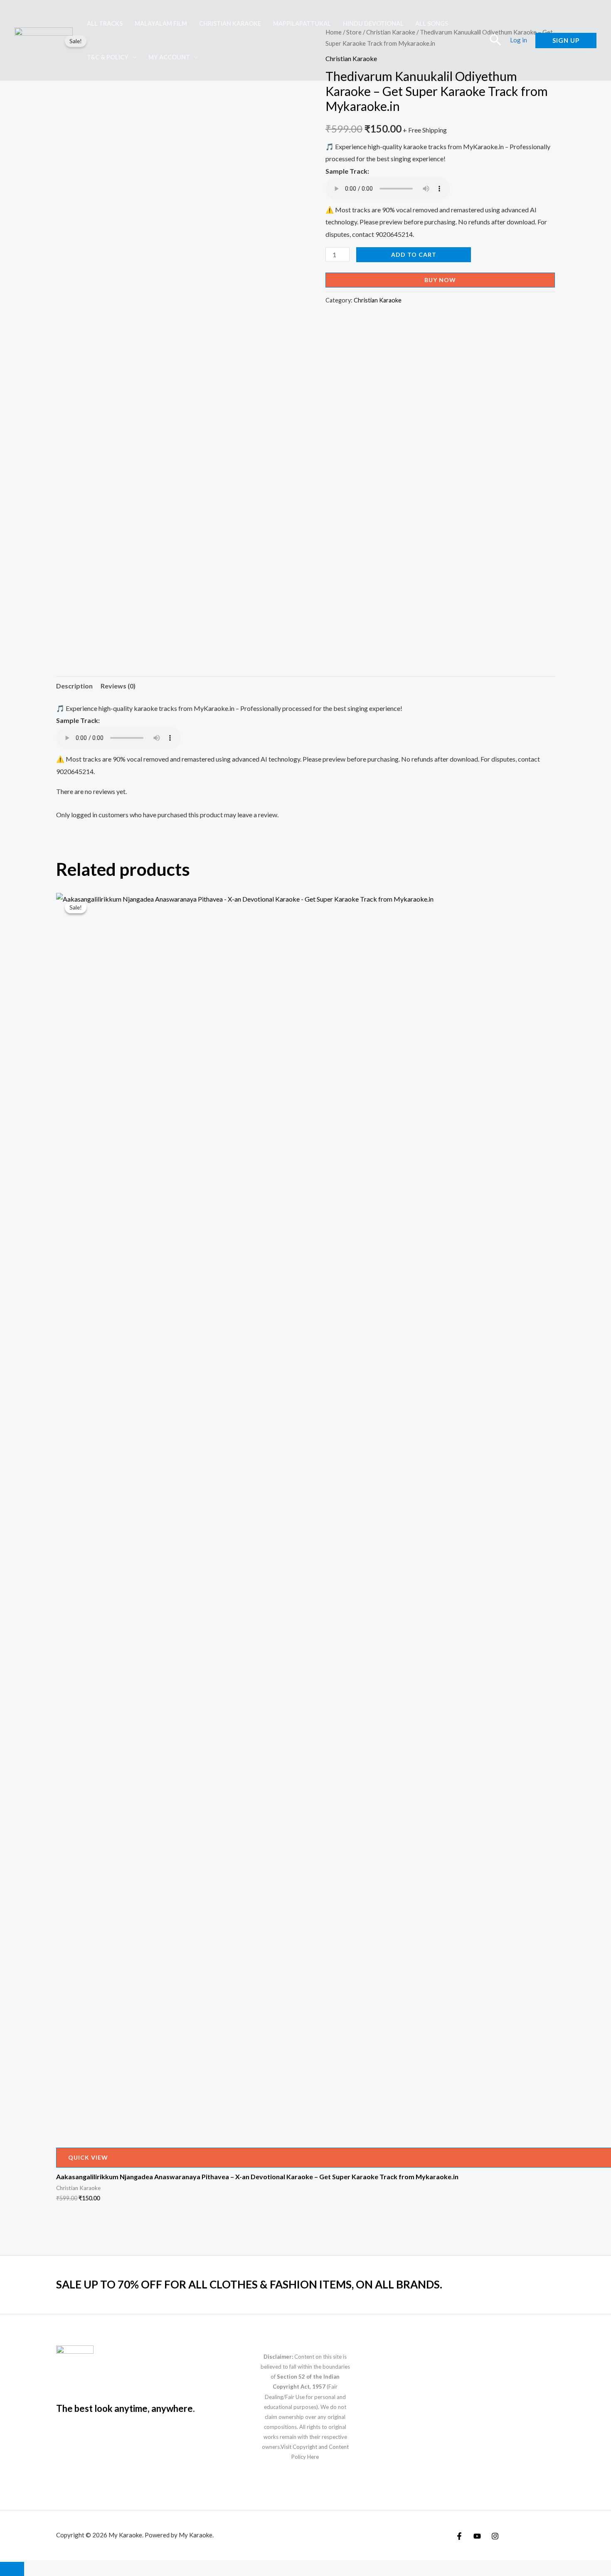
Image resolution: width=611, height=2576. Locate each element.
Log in (519, 40)
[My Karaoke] (44, 39)
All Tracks (105, 23)
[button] (132, 57)
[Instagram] (495, 2536)
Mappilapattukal (302, 23)
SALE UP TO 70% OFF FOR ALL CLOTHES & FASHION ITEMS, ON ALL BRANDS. (249, 2284)
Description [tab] (74, 686)
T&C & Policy (108, 57)
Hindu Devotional (373, 23)
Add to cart (414, 254)
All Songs (432, 23)
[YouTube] (477, 2536)
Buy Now (440, 280)
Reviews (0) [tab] (118, 686)
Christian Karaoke (230, 23)
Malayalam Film (161, 23)
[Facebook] (459, 2536)
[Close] (12, 2569)
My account (169, 57)
